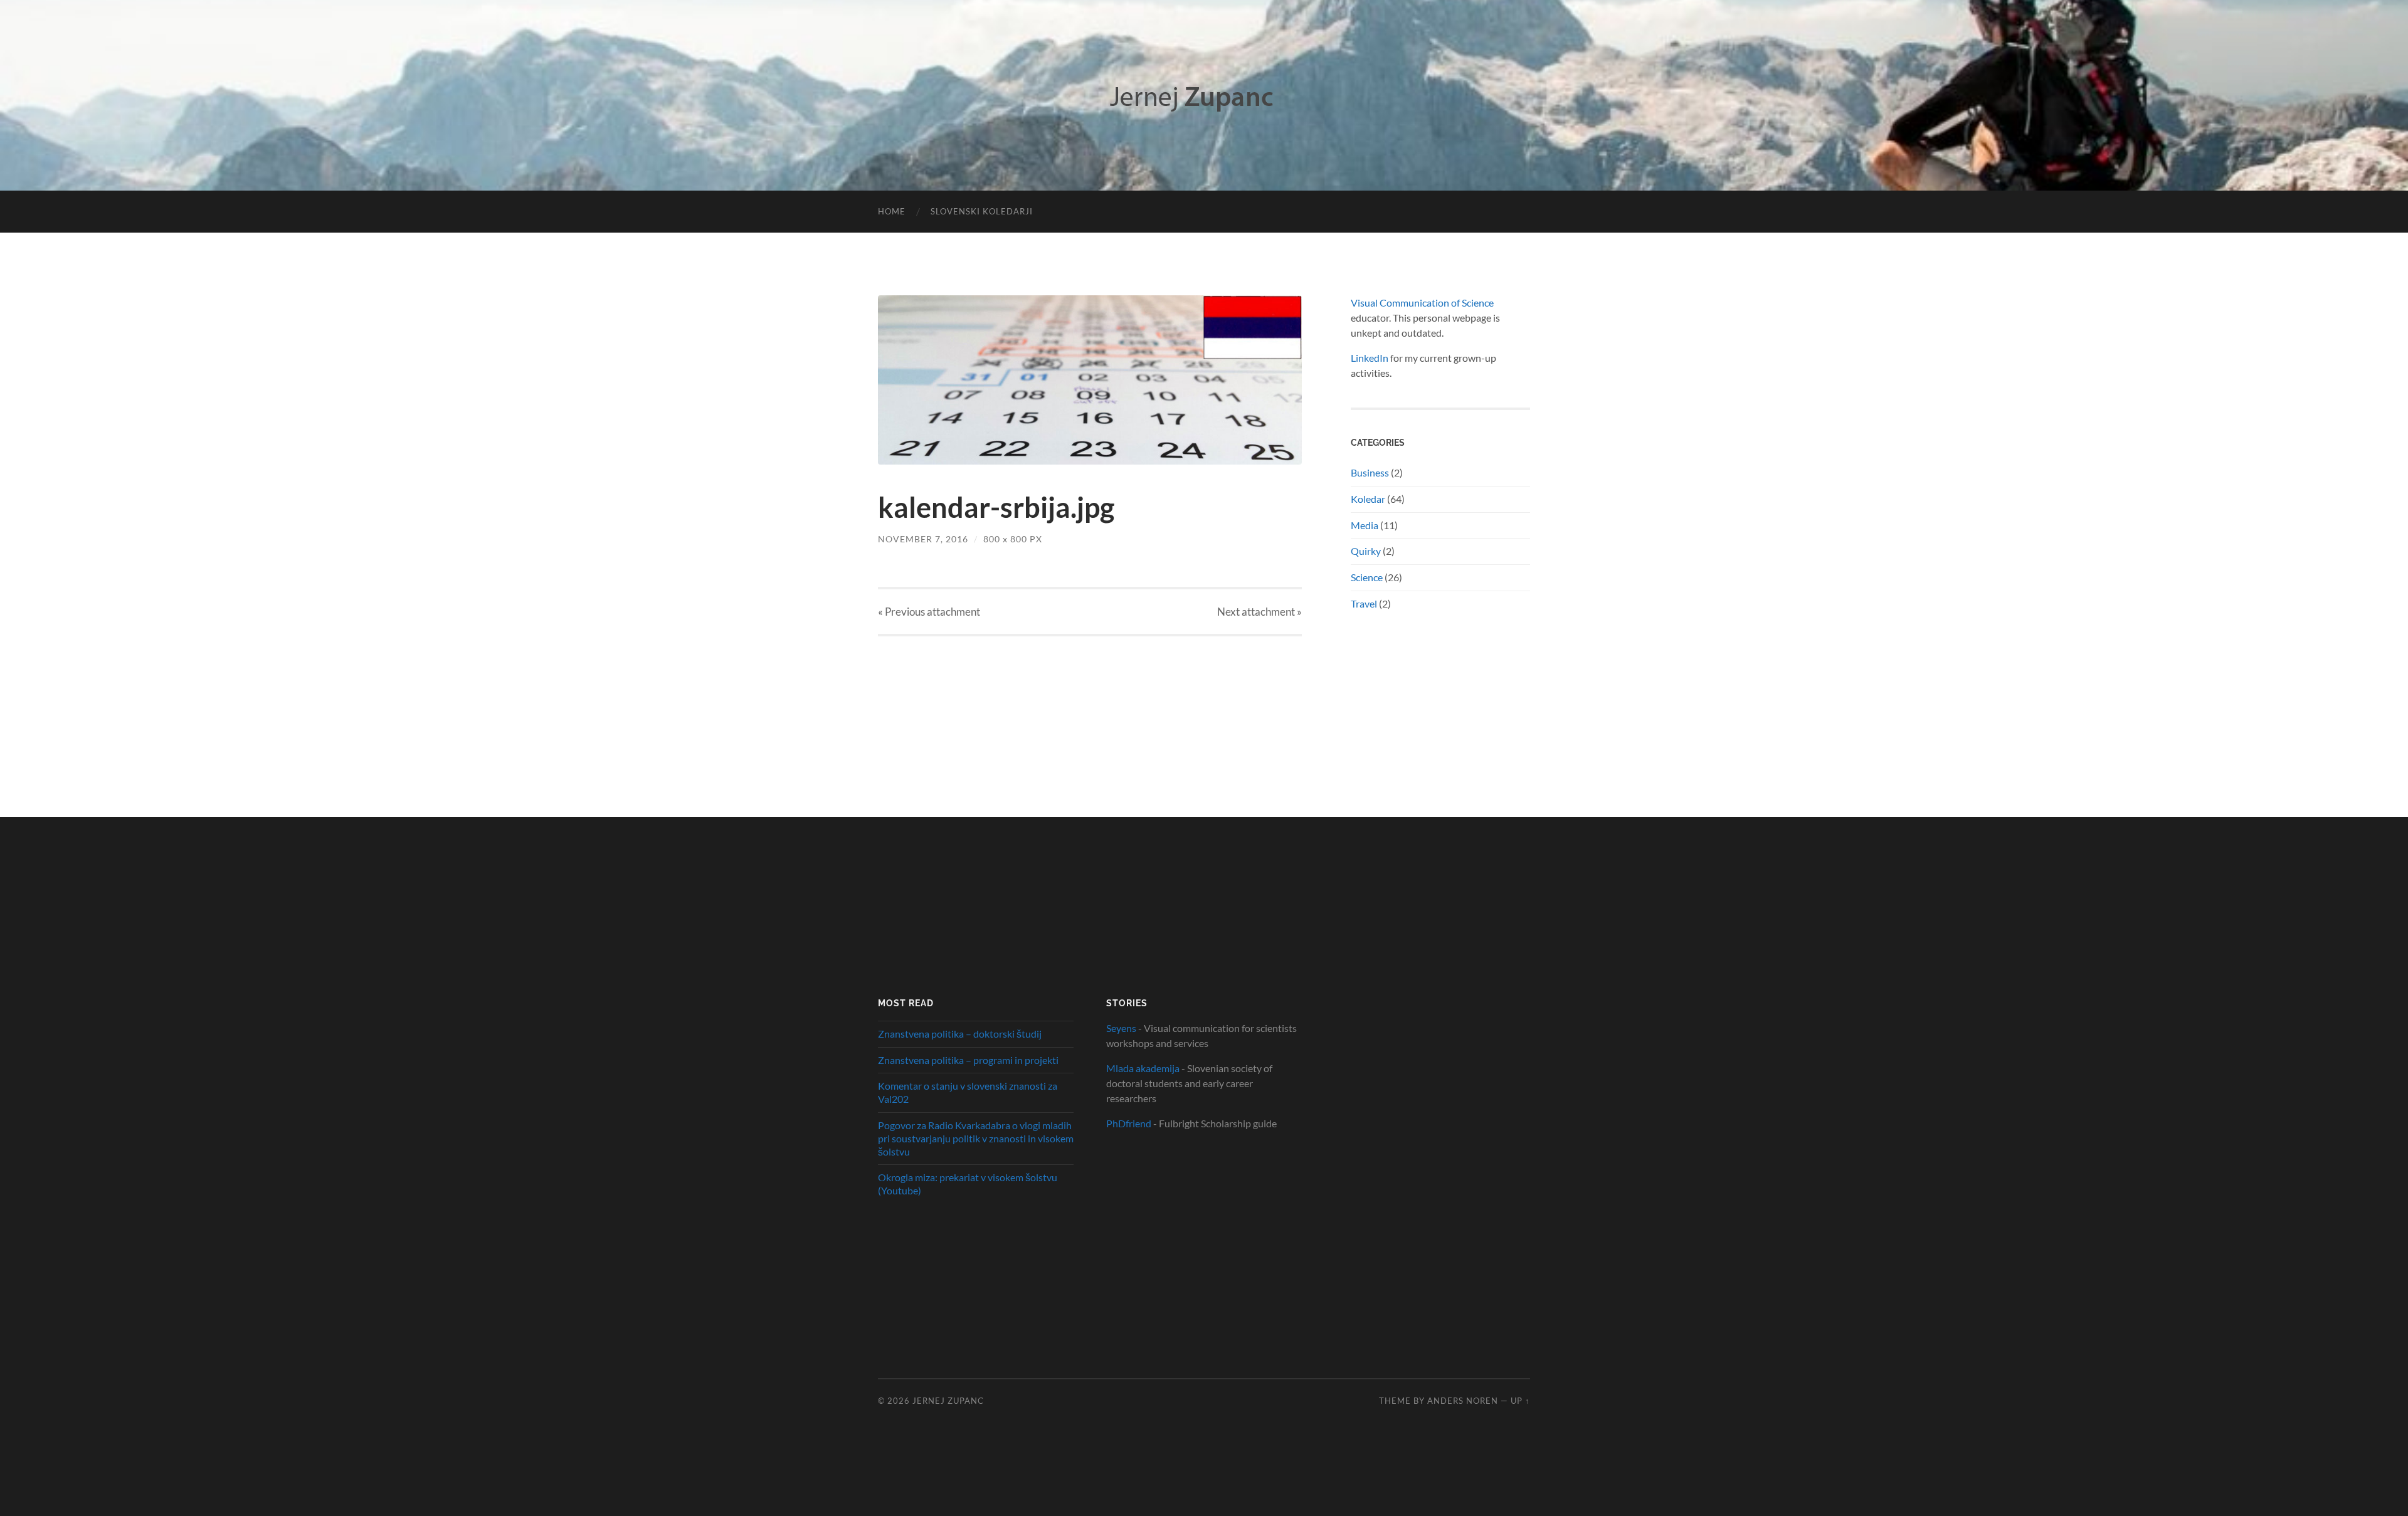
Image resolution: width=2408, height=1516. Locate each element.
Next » (1259, 612)
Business (1370, 472)
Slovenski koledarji (982, 211)
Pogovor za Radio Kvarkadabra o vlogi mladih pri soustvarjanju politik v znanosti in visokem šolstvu (976, 1138)
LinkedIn (1370, 358)
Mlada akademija (1143, 1068)
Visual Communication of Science (1422, 303)
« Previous (929, 612)
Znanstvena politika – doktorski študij (960, 1034)
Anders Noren (1463, 1401)
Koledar (1368, 499)
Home (892, 211)
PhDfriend (1129, 1123)
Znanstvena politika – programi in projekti (968, 1060)
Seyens (1121, 1028)
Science (1367, 577)
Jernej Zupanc (948, 1401)
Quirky (1366, 551)
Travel (1364, 603)
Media (1365, 525)
